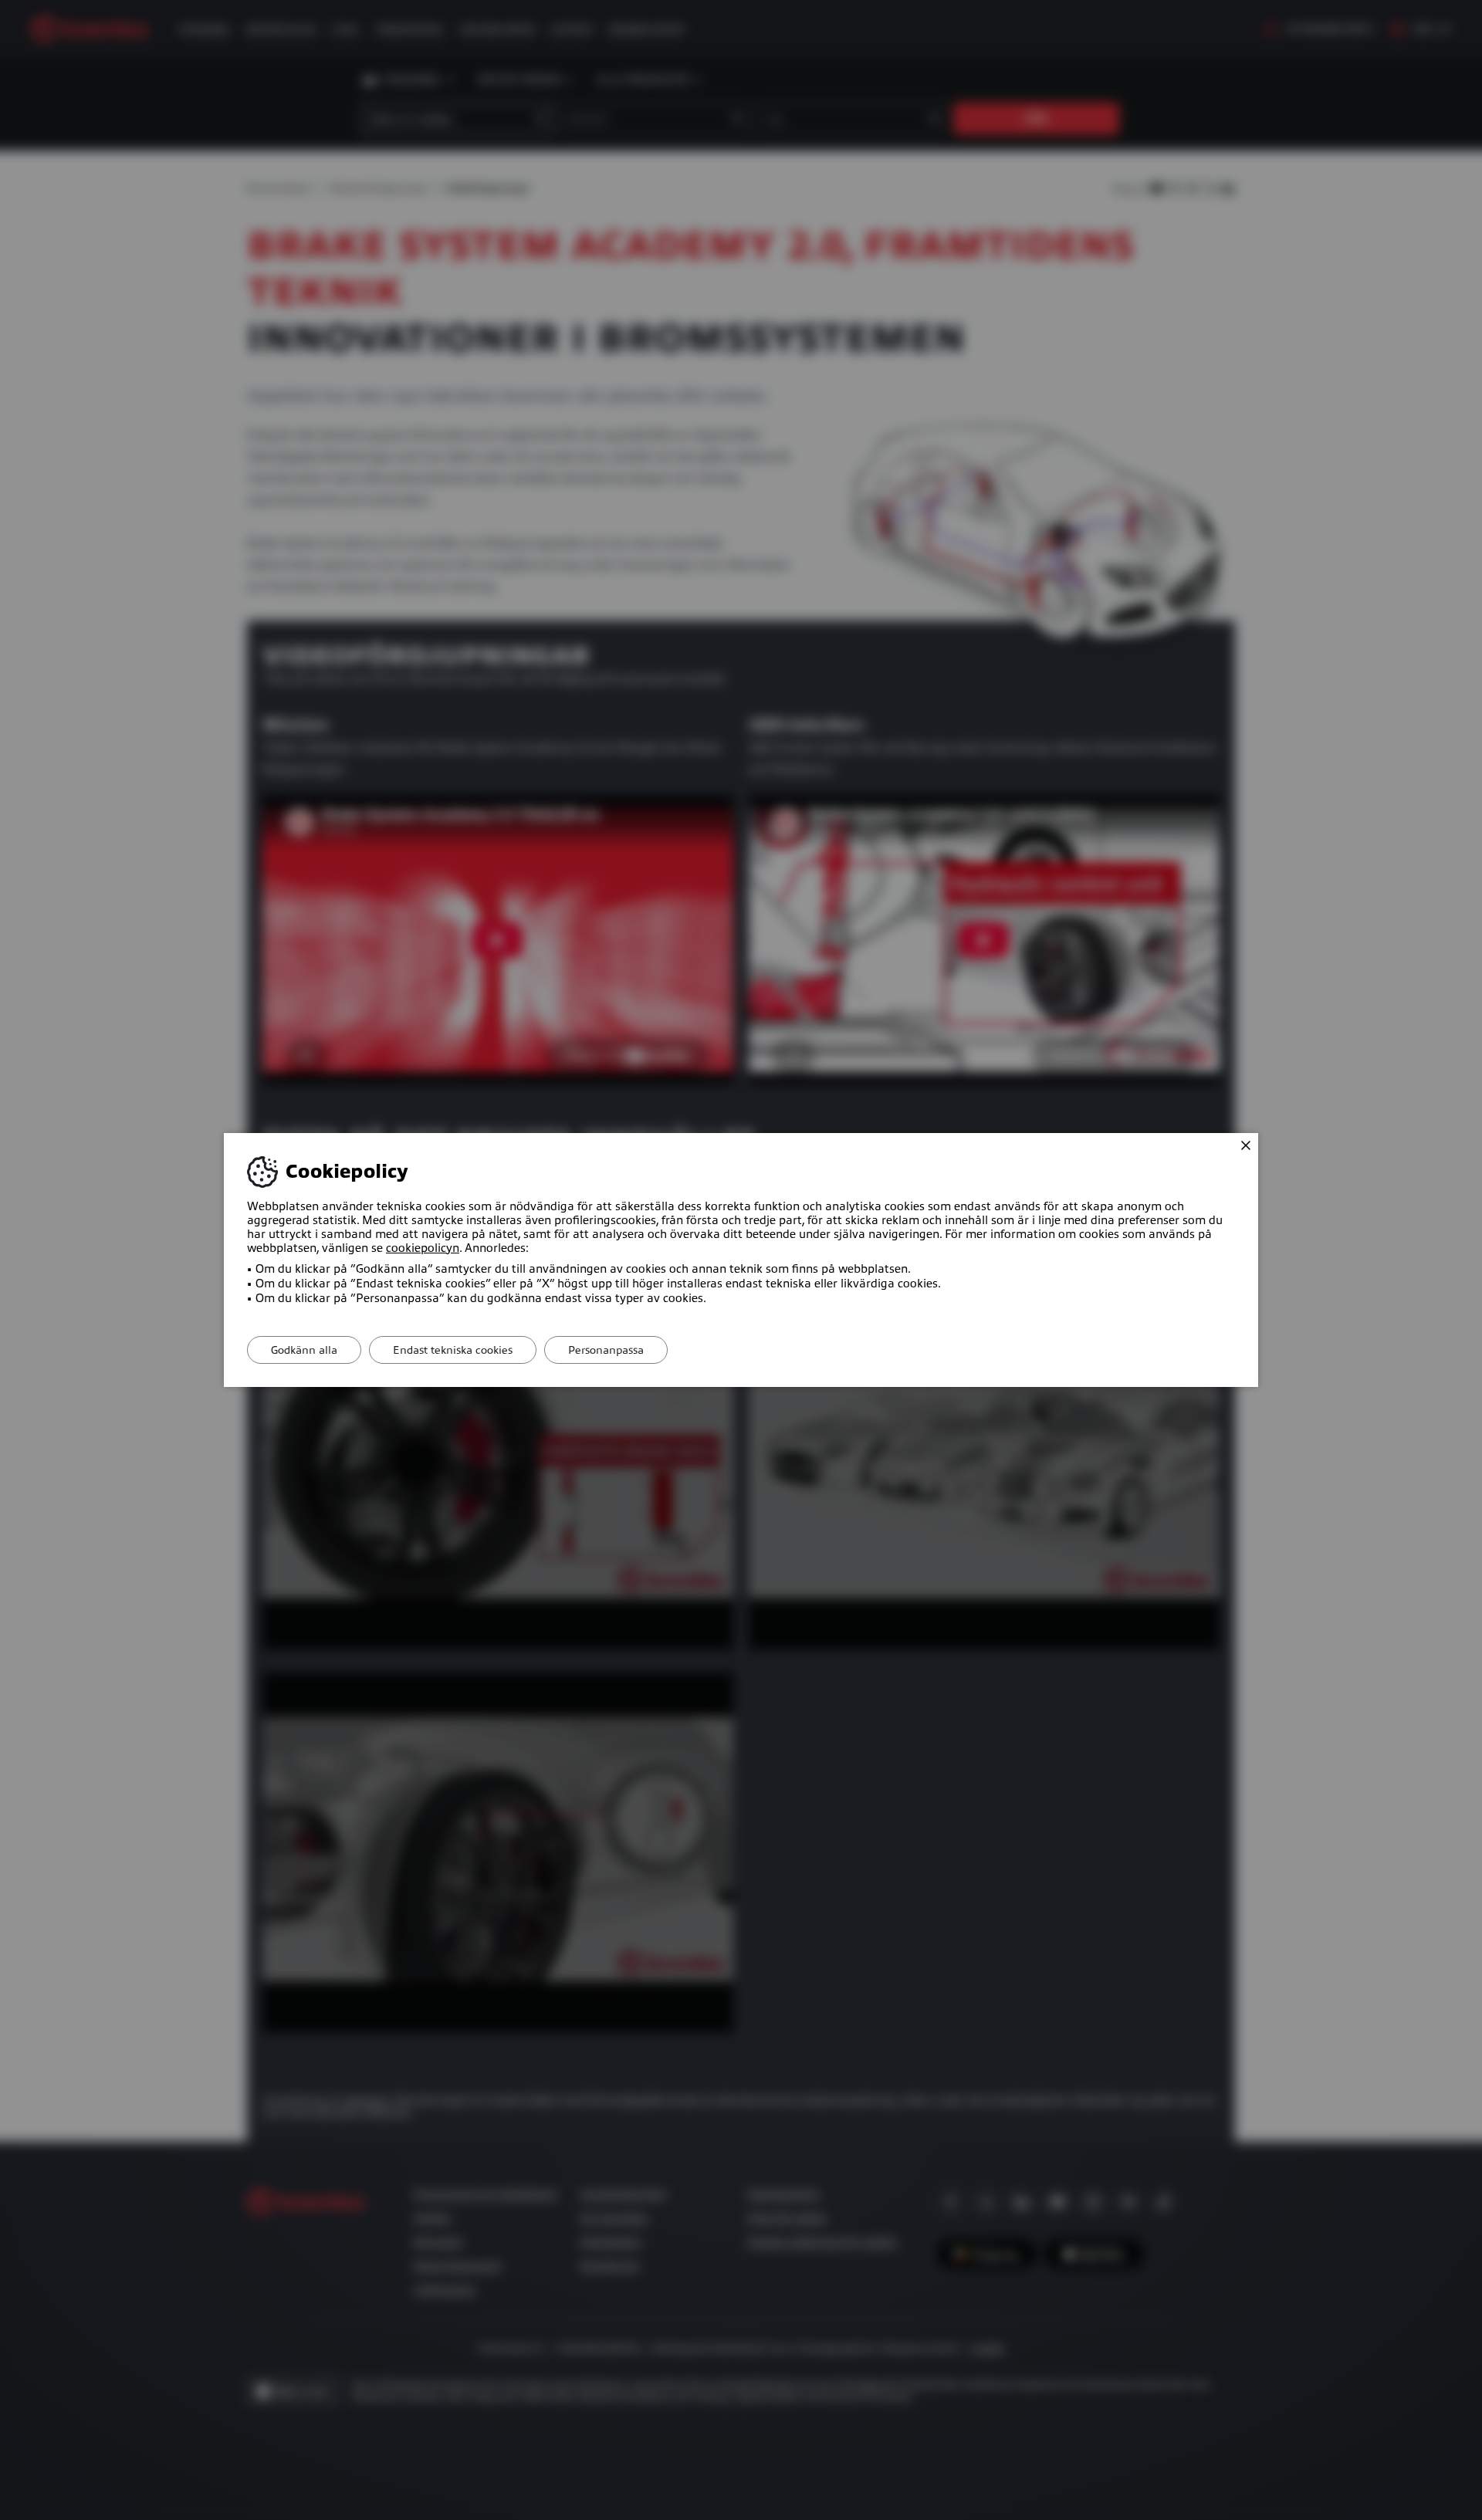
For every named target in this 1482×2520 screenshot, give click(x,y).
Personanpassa (606, 1350)
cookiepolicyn (423, 1248)
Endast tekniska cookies (453, 1350)
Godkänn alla (304, 1350)
